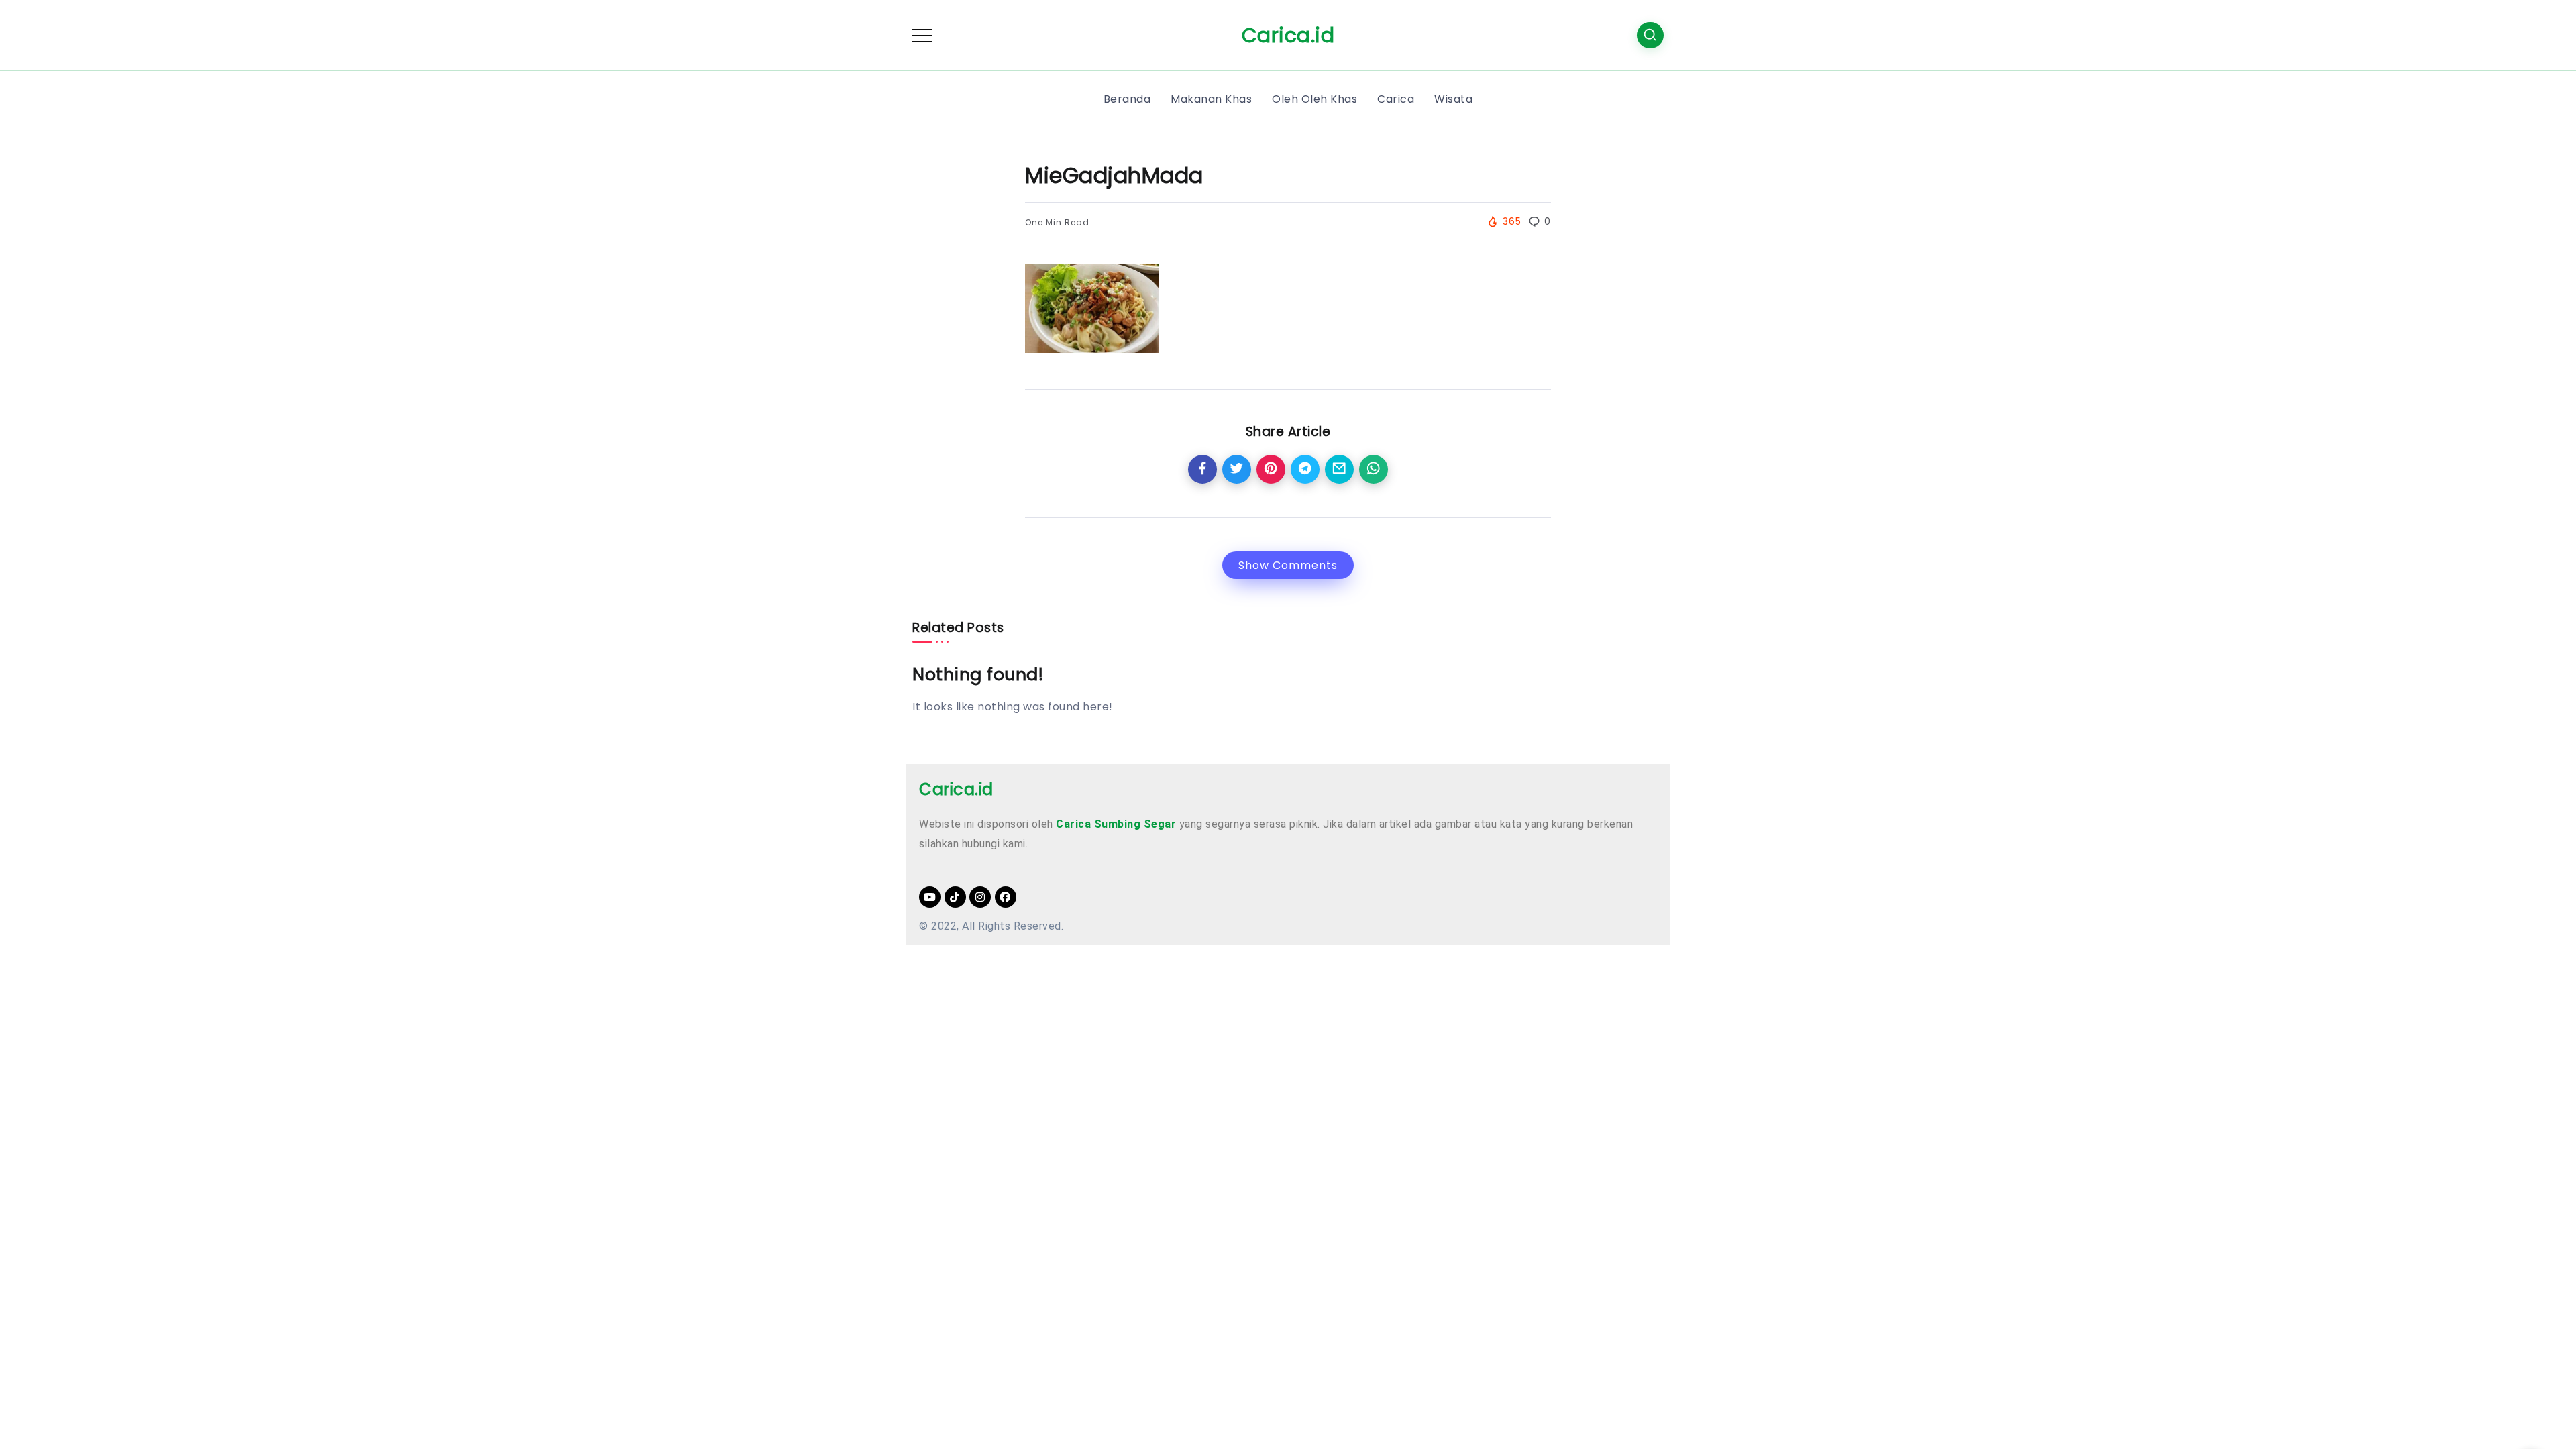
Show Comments (1288, 565)
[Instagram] (980, 897)
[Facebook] (1006, 897)
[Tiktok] (955, 897)
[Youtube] (930, 897)
